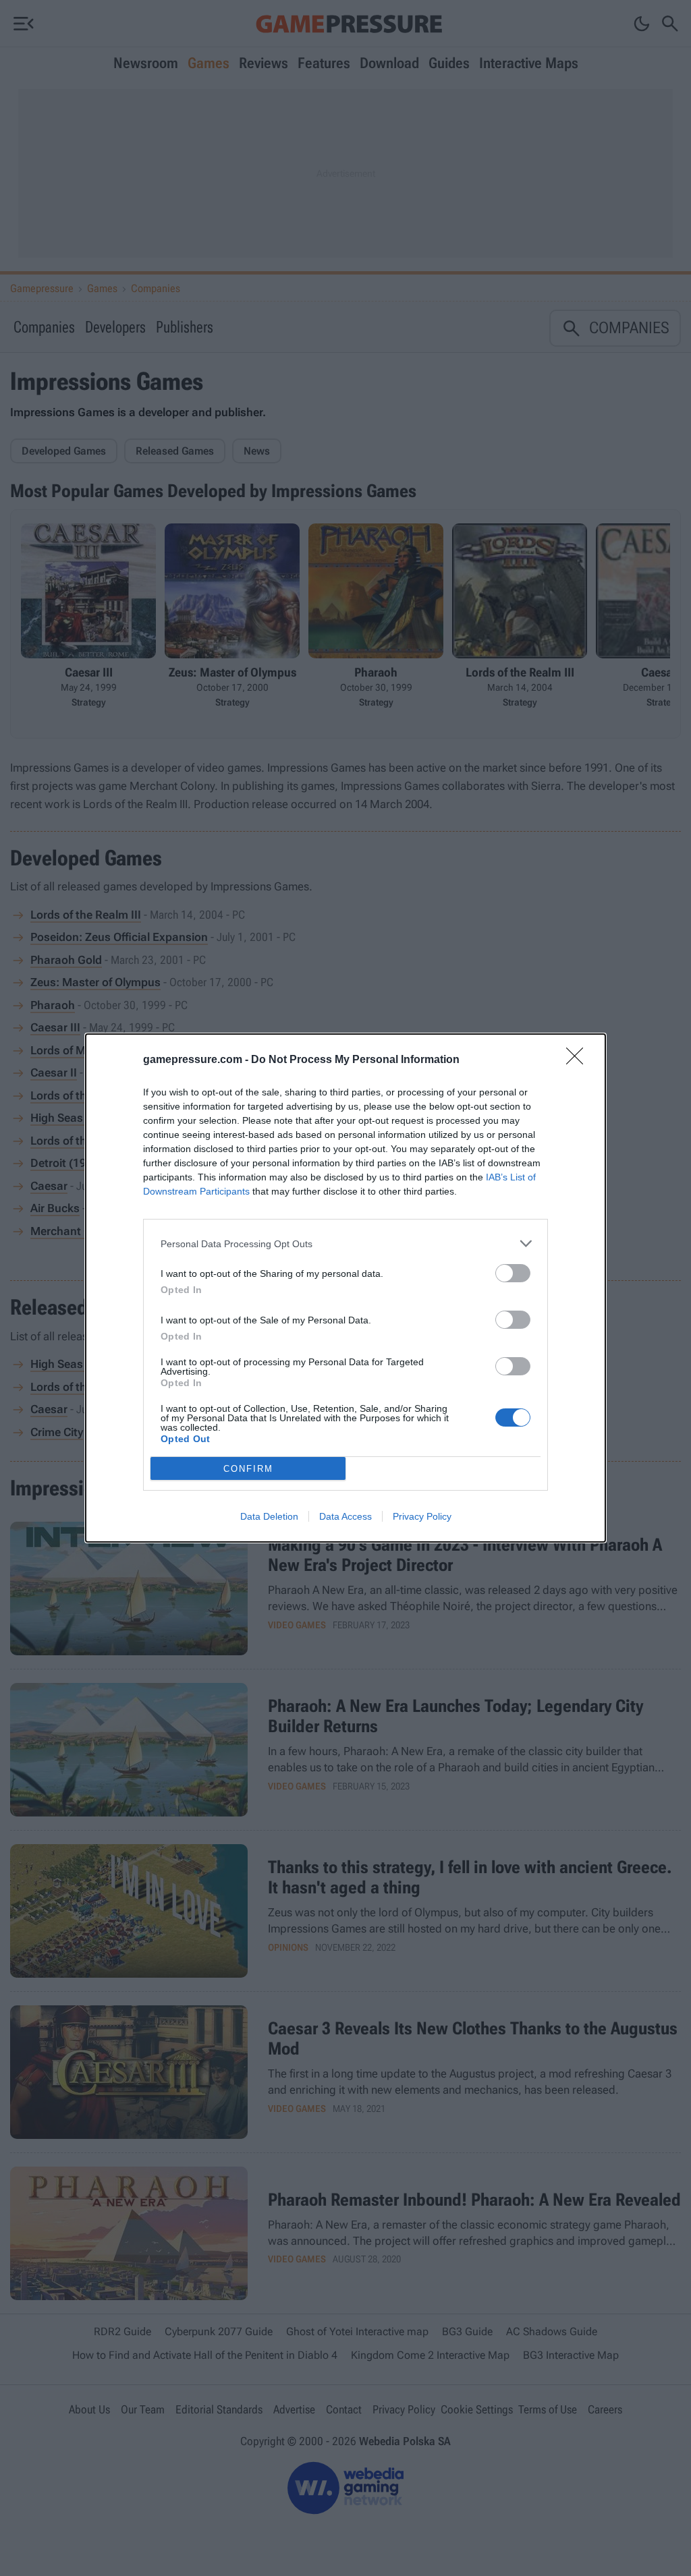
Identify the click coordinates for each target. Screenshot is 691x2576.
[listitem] (345, 1243)
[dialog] (345, 1288)
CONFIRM (248, 1469)
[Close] (579, 1060)
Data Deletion (269, 1516)
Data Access (345, 1516)
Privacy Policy (422, 1516)
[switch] (513, 1273)
